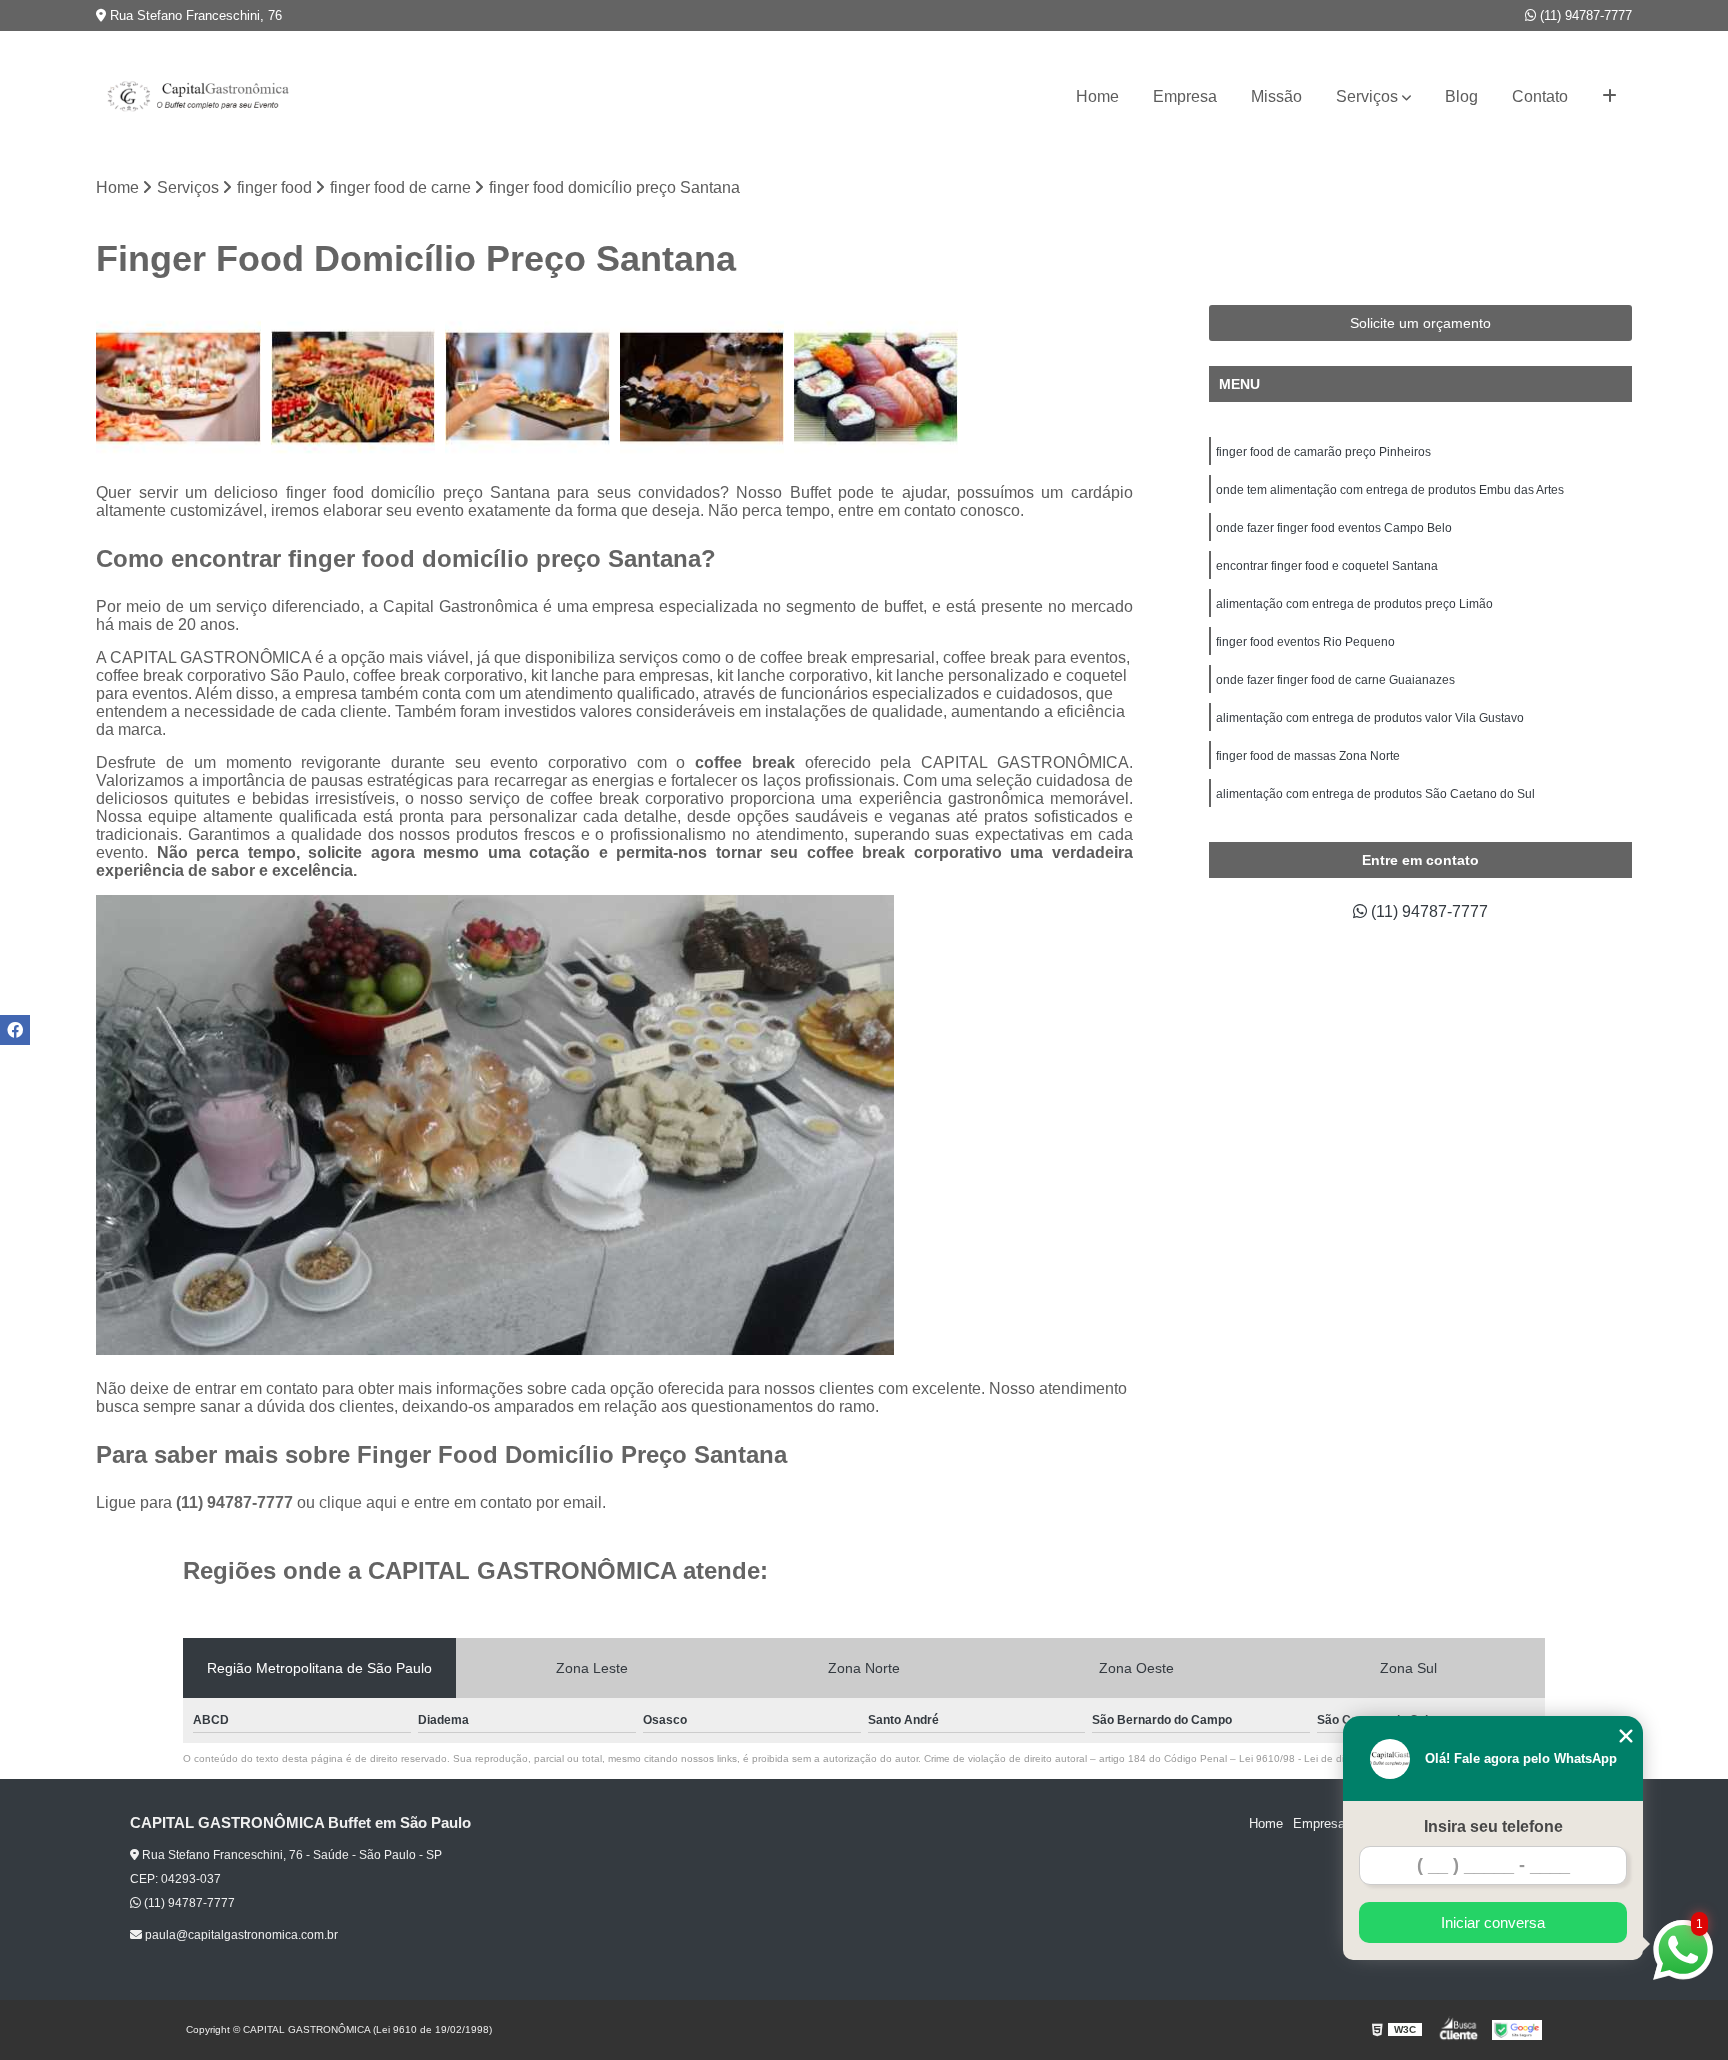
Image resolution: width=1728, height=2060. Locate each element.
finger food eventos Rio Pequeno (1305, 642)
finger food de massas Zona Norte (1308, 756)
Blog (1461, 96)
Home (1097, 96)
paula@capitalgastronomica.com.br (240, 1935)
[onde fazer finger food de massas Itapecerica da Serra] (527, 387)
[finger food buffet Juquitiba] (178, 387)
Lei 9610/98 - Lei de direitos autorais (1324, 1758)
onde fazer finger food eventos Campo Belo (1334, 528)
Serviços (1367, 96)
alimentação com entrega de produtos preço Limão (1354, 604)
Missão (1276, 96)
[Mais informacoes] (1609, 97)
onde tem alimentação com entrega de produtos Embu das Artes (1390, 490)
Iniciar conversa (1493, 1922)
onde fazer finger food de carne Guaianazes (1335, 680)
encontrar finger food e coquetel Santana (1327, 566)
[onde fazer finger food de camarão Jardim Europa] (876, 387)
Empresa (1185, 96)
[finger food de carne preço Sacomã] (702, 387)
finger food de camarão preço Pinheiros (1323, 452)
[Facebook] (15, 1030)
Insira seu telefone (1493, 1826)
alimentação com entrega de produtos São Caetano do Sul (1375, 794)
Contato (1540, 96)
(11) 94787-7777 (1584, 15)
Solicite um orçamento (1420, 323)
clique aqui (358, 1502)
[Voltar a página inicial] (196, 97)
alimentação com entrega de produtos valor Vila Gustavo (1370, 718)
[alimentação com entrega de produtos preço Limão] (353, 387)
